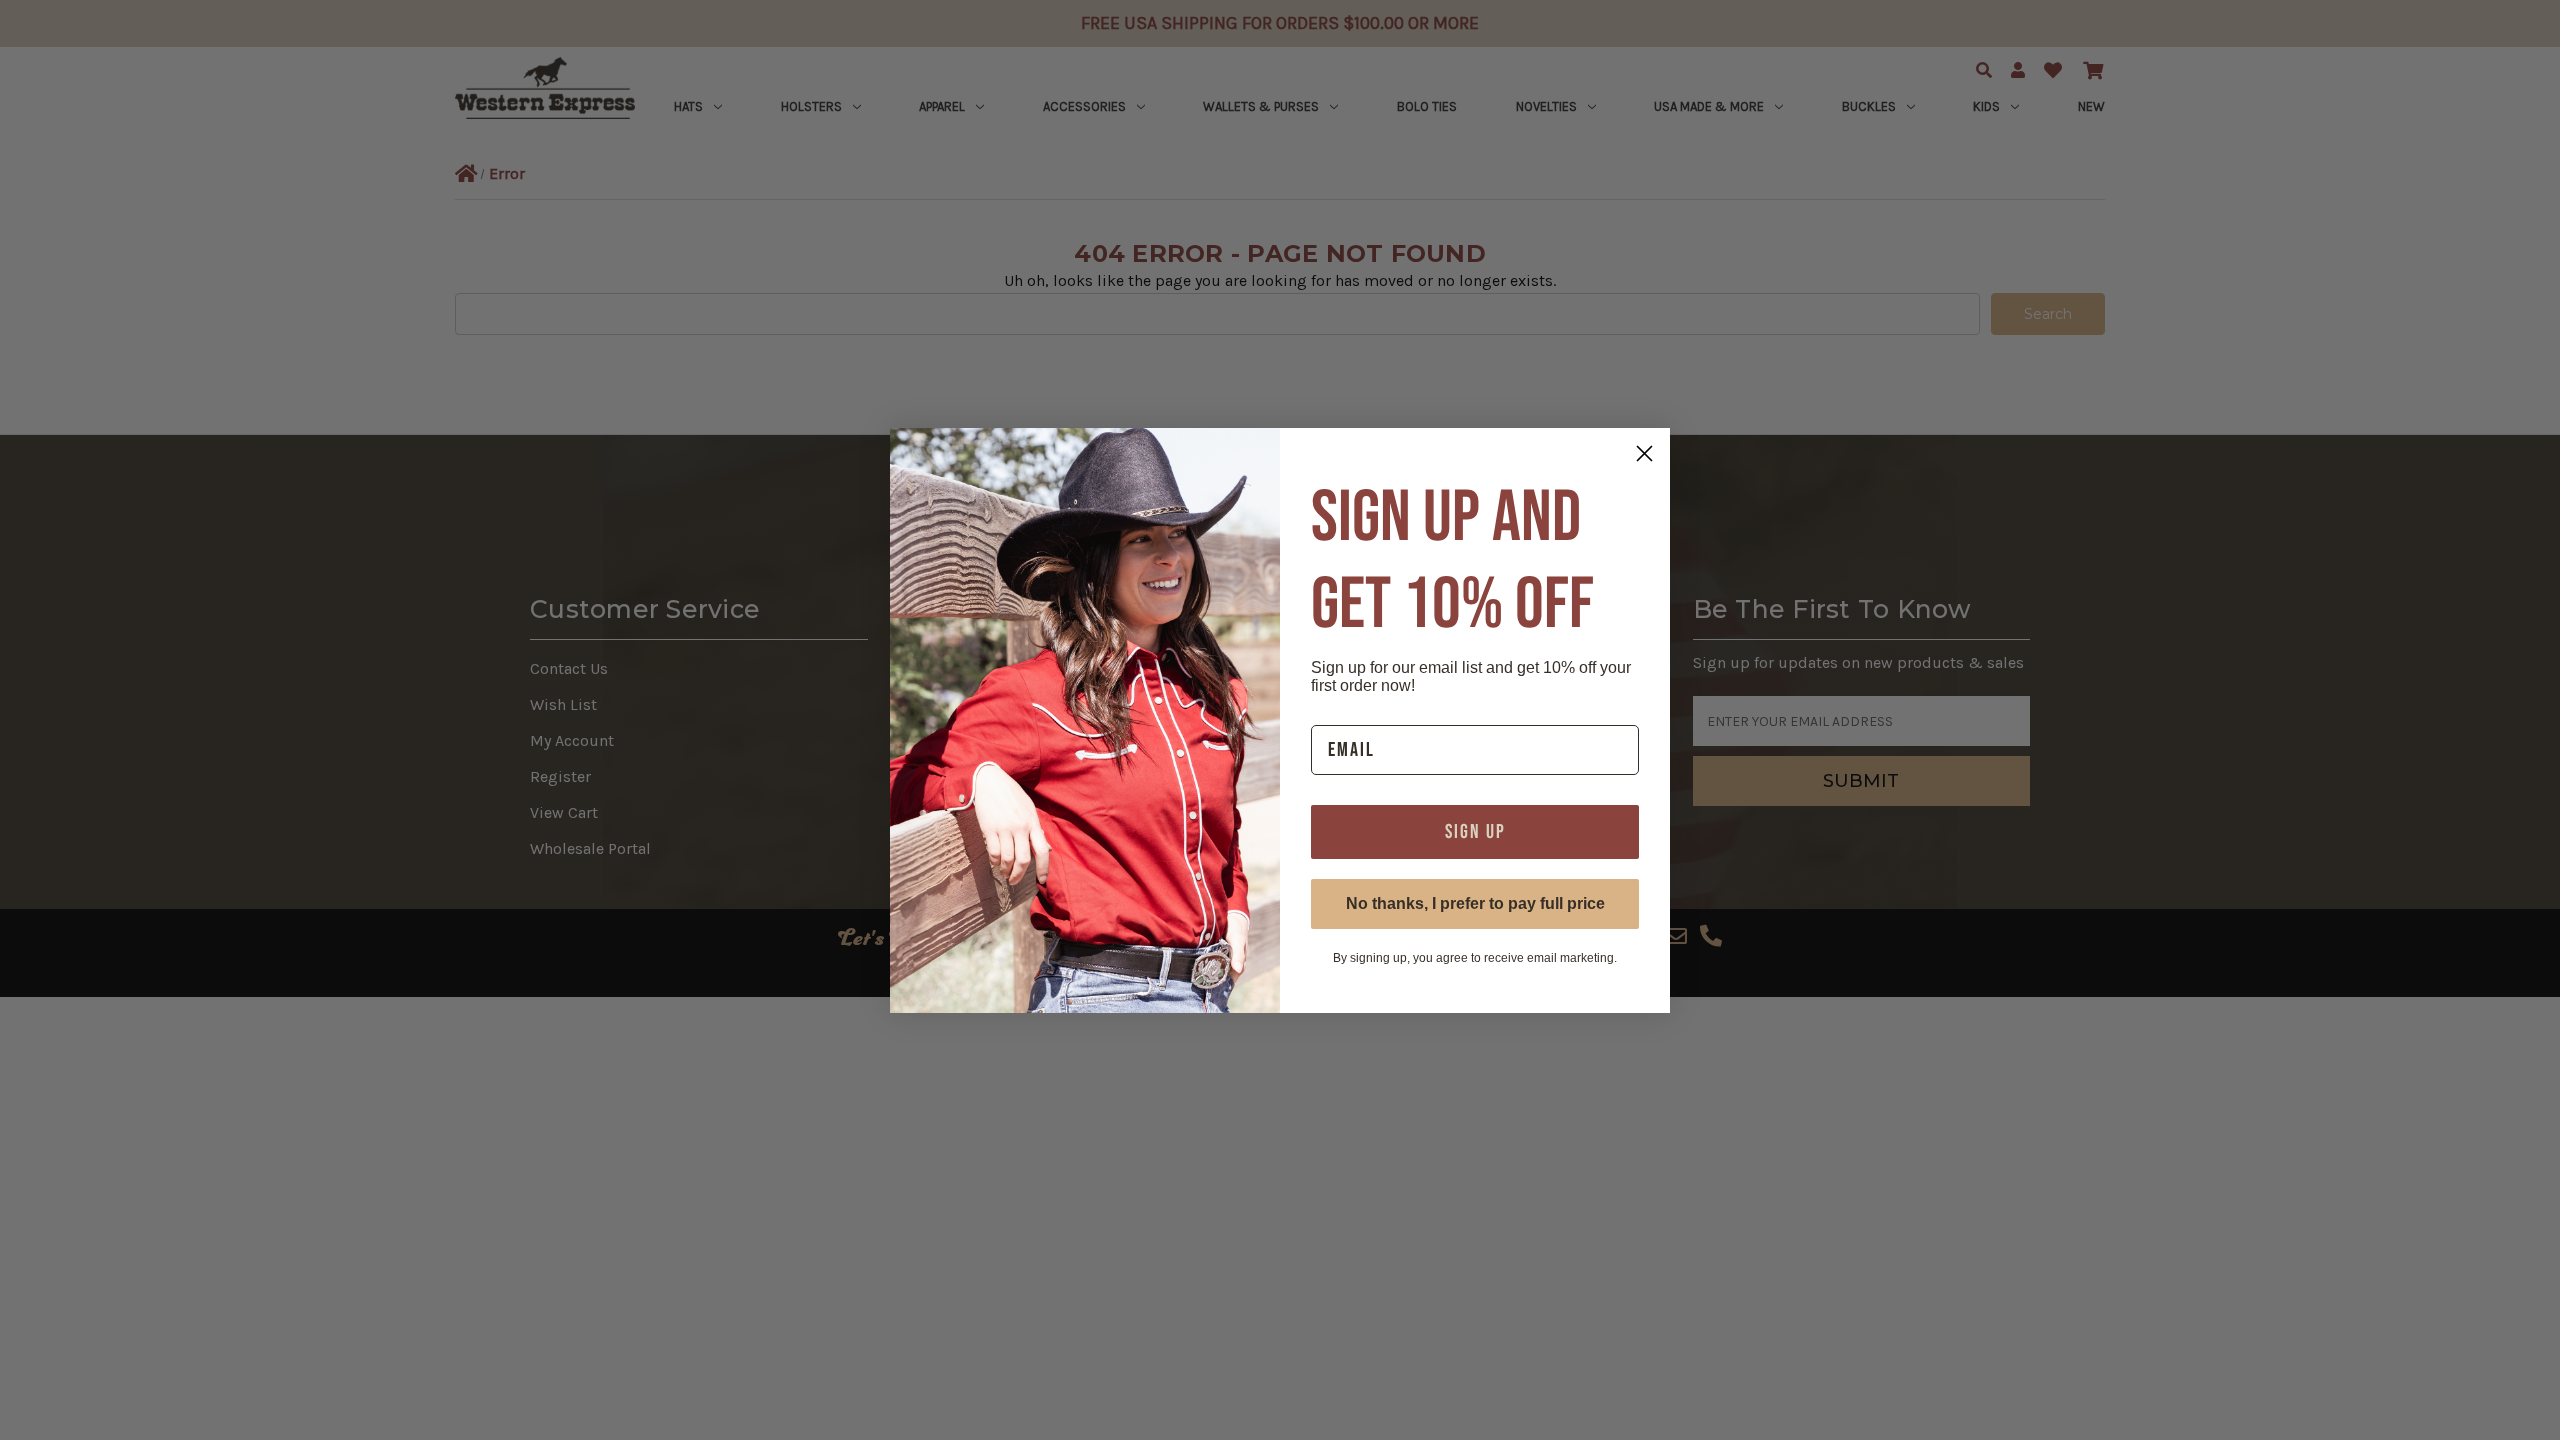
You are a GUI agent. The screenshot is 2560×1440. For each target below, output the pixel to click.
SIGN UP (1475, 832)
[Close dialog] (1644, 453)
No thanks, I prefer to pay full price (1475, 903)
